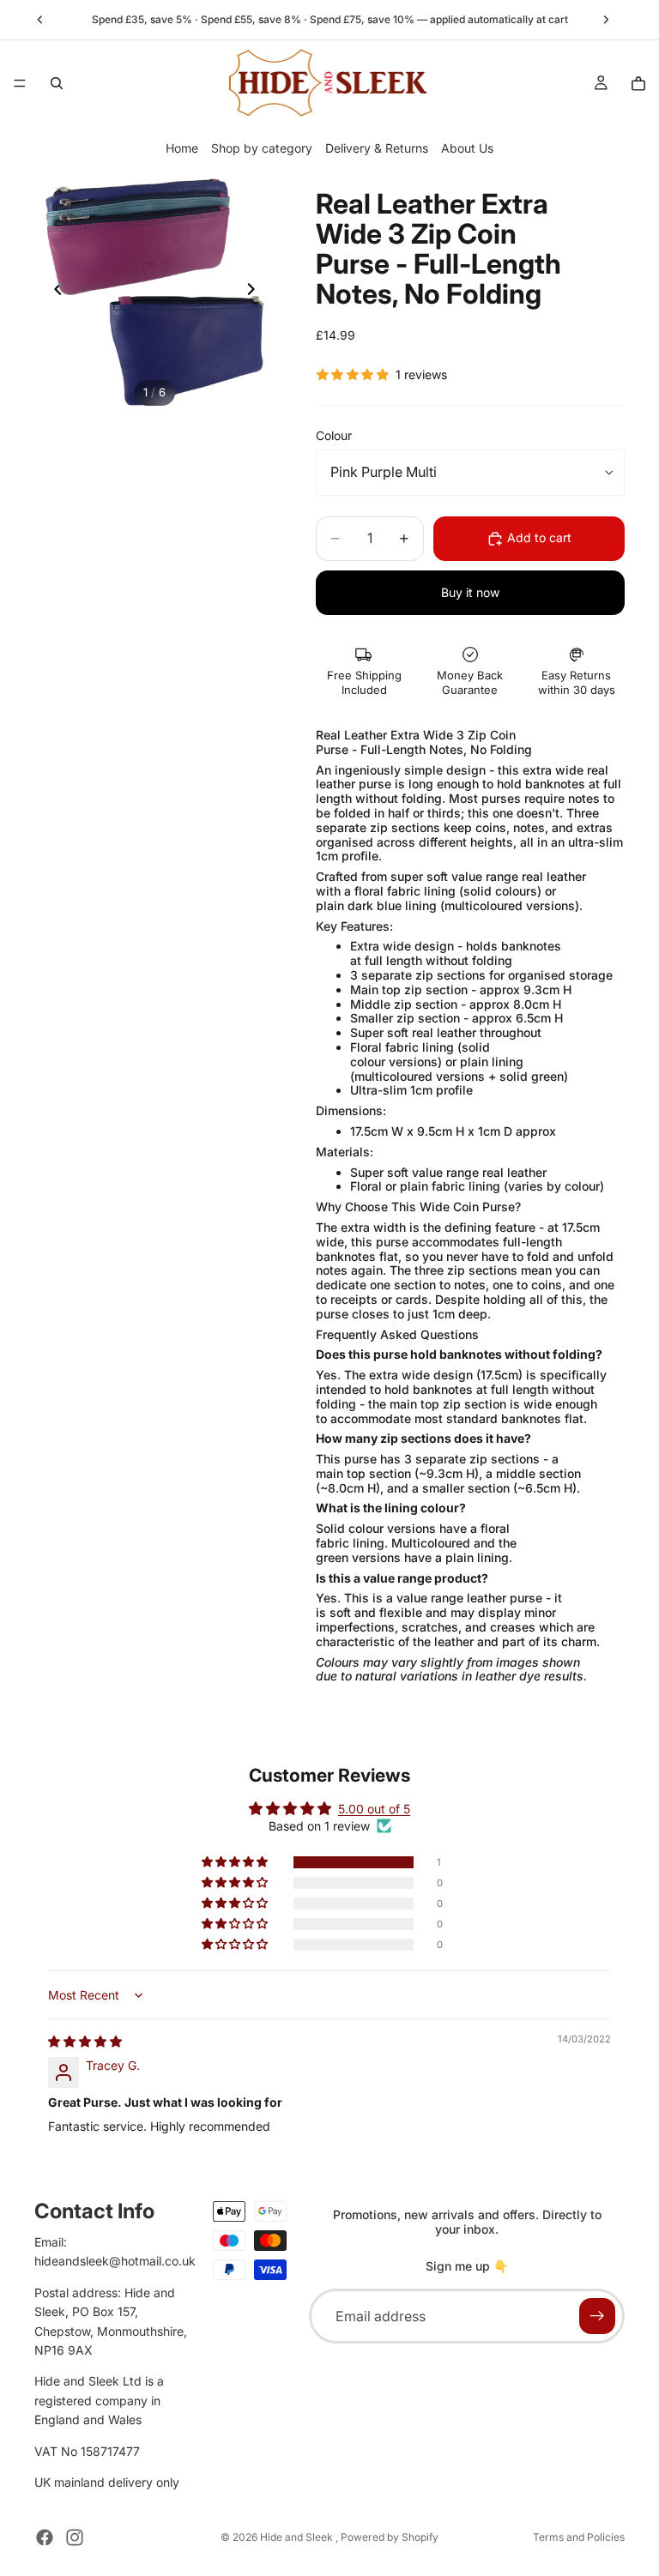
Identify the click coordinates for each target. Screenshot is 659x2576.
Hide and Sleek (298, 2537)
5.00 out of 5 (374, 1809)
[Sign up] (597, 2316)
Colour (334, 435)
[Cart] (638, 83)
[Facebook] (45, 2537)
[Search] (57, 83)
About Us (467, 148)
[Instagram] (75, 2537)
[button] (236, 1862)
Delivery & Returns (377, 148)
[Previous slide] (40, 20)
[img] (85, 2041)
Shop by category (262, 148)
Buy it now (470, 592)
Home (182, 148)
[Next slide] (606, 20)
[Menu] (20, 83)
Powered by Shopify (390, 2537)
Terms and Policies (579, 2537)
